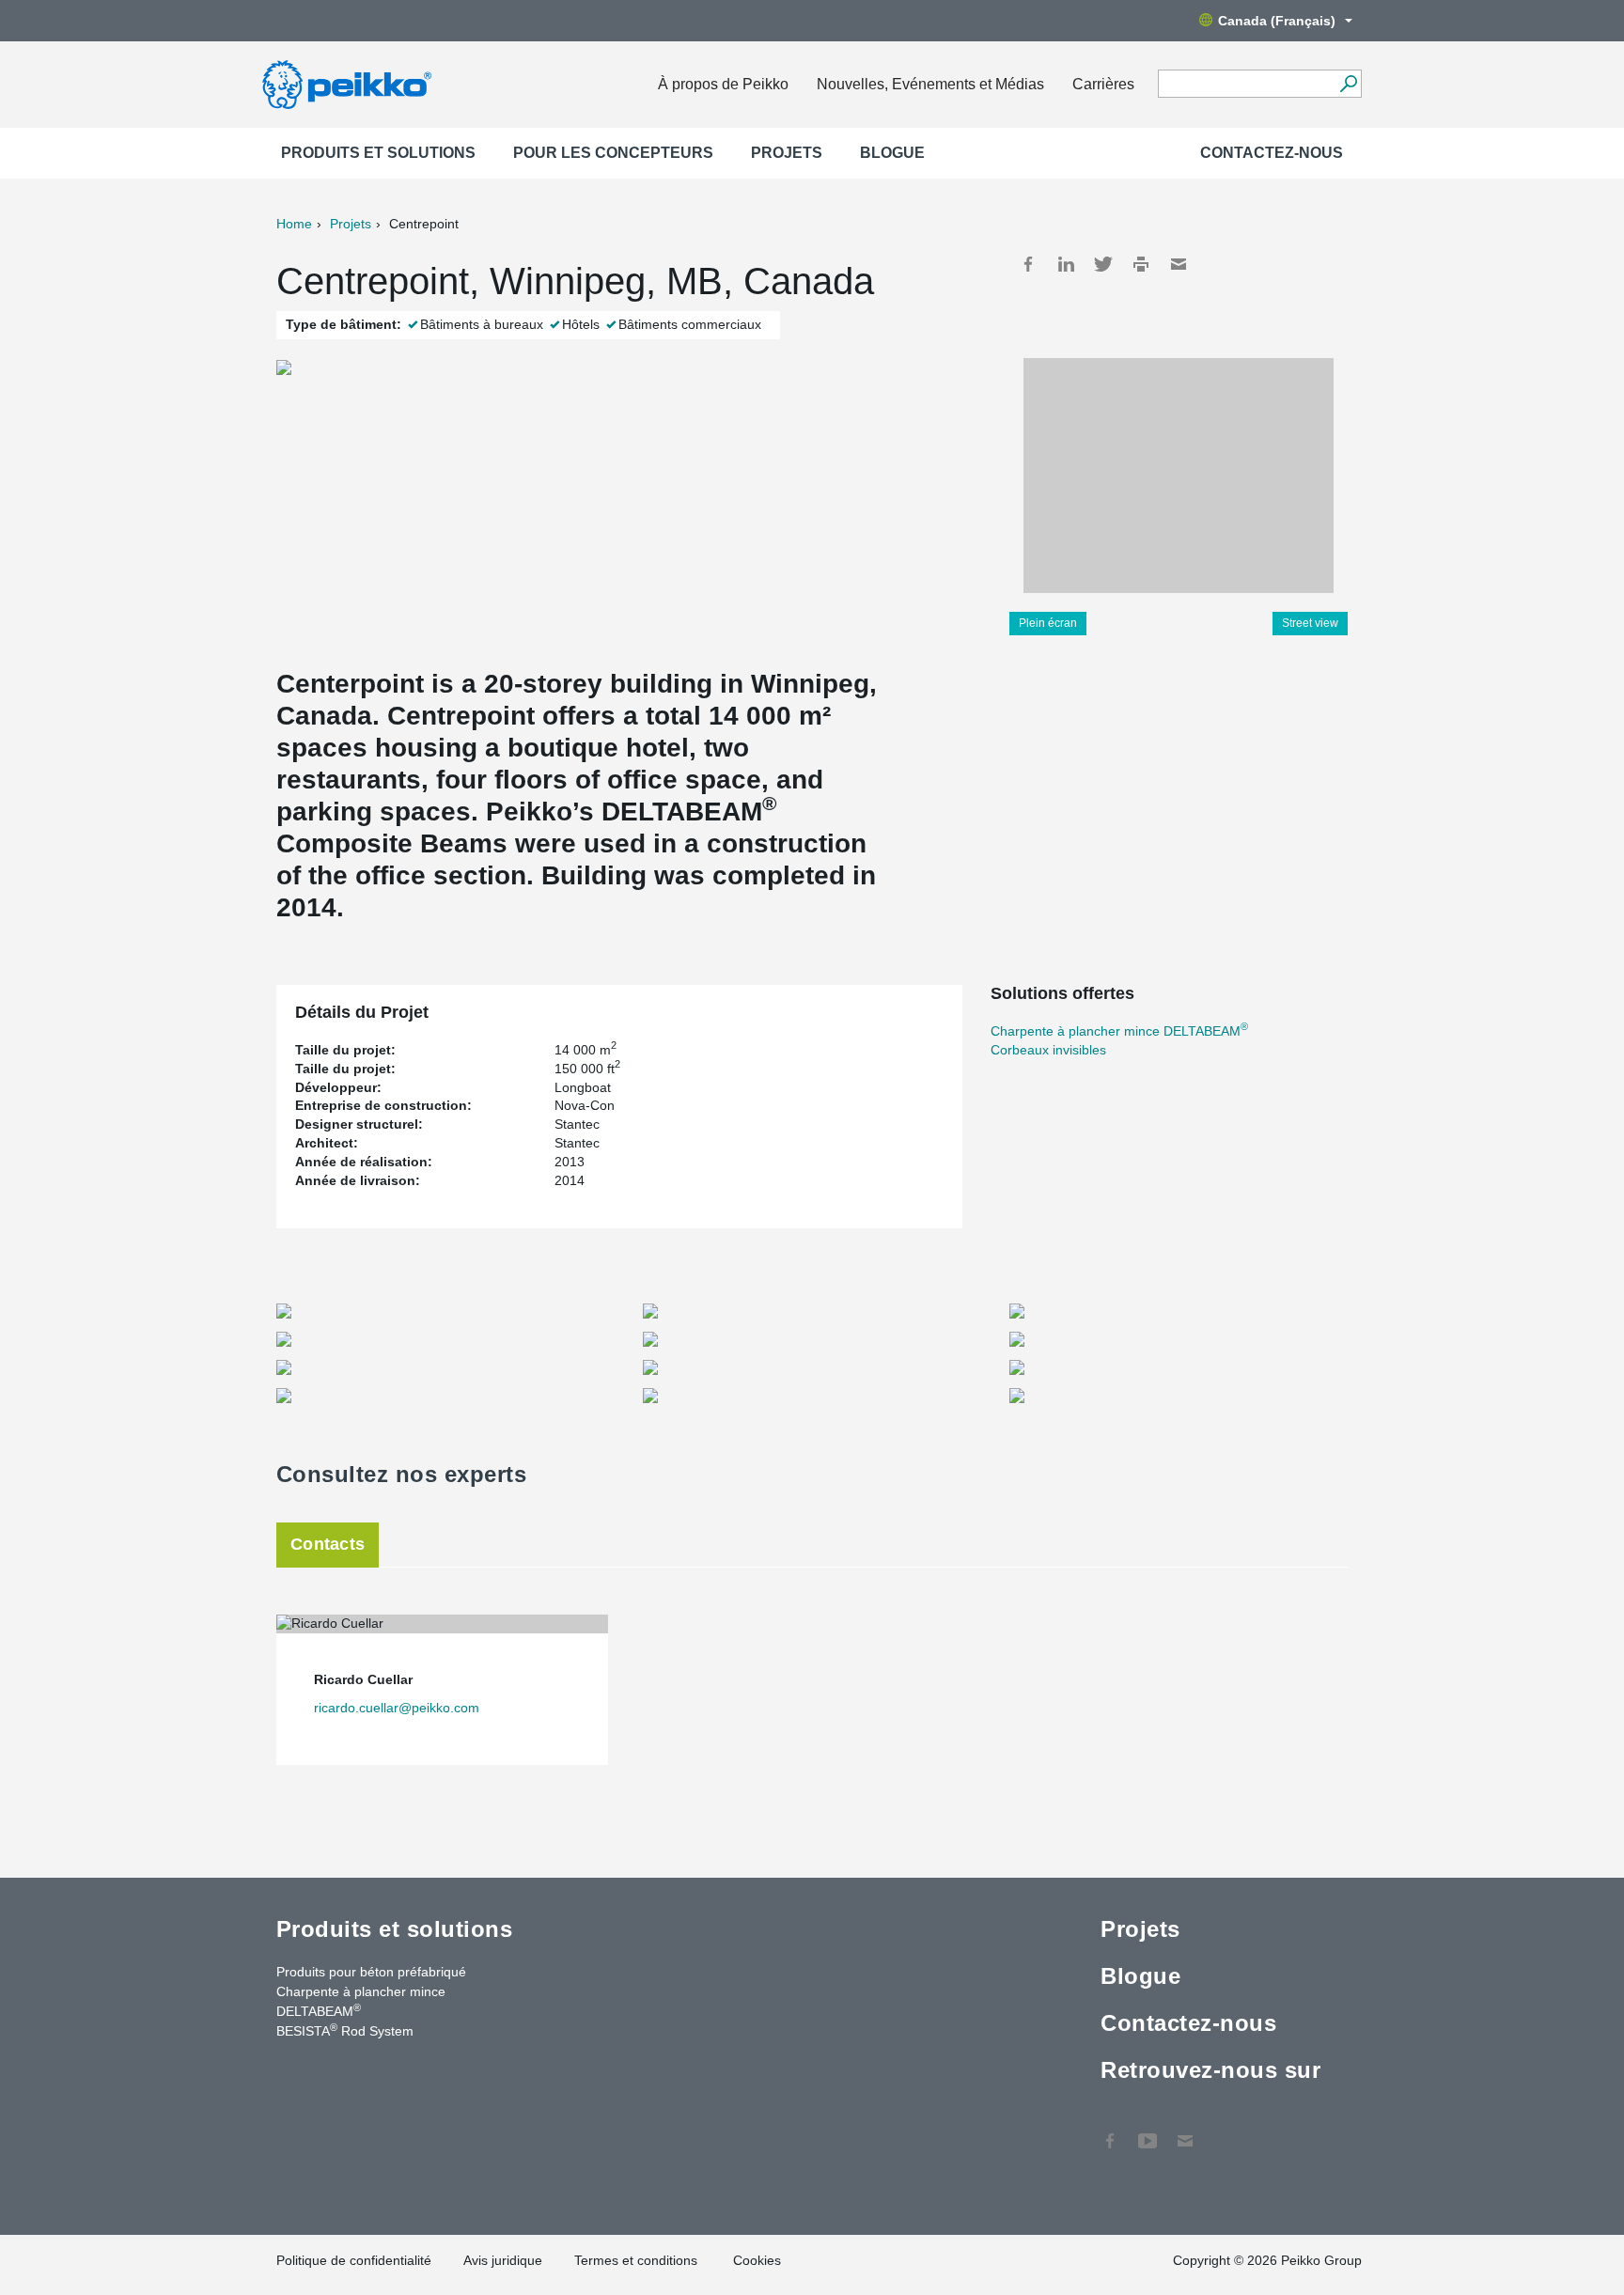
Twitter (1103, 264)
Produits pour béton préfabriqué (371, 1972)
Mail (1179, 264)
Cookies (757, 2260)
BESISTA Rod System (345, 2030)
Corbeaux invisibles (1048, 1050)
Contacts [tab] (328, 1544)
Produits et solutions (378, 153)
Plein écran (1048, 623)
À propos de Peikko (723, 84)
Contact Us (1185, 2131)
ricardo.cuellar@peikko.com (397, 1708)
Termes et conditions (638, 2260)
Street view (1310, 623)
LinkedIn (1066, 264)
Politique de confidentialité (354, 2260)
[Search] (1348, 84)
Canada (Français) (1277, 21)
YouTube (1148, 2131)
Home (294, 224)
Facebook (1028, 264)
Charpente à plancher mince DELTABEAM (1119, 1031)
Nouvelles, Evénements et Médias (930, 84)
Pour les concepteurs (613, 153)
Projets (787, 153)
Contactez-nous (1272, 153)
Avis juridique (503, 2260)
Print (1141, 264)
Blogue (892, 153)
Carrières (1103, 84)
